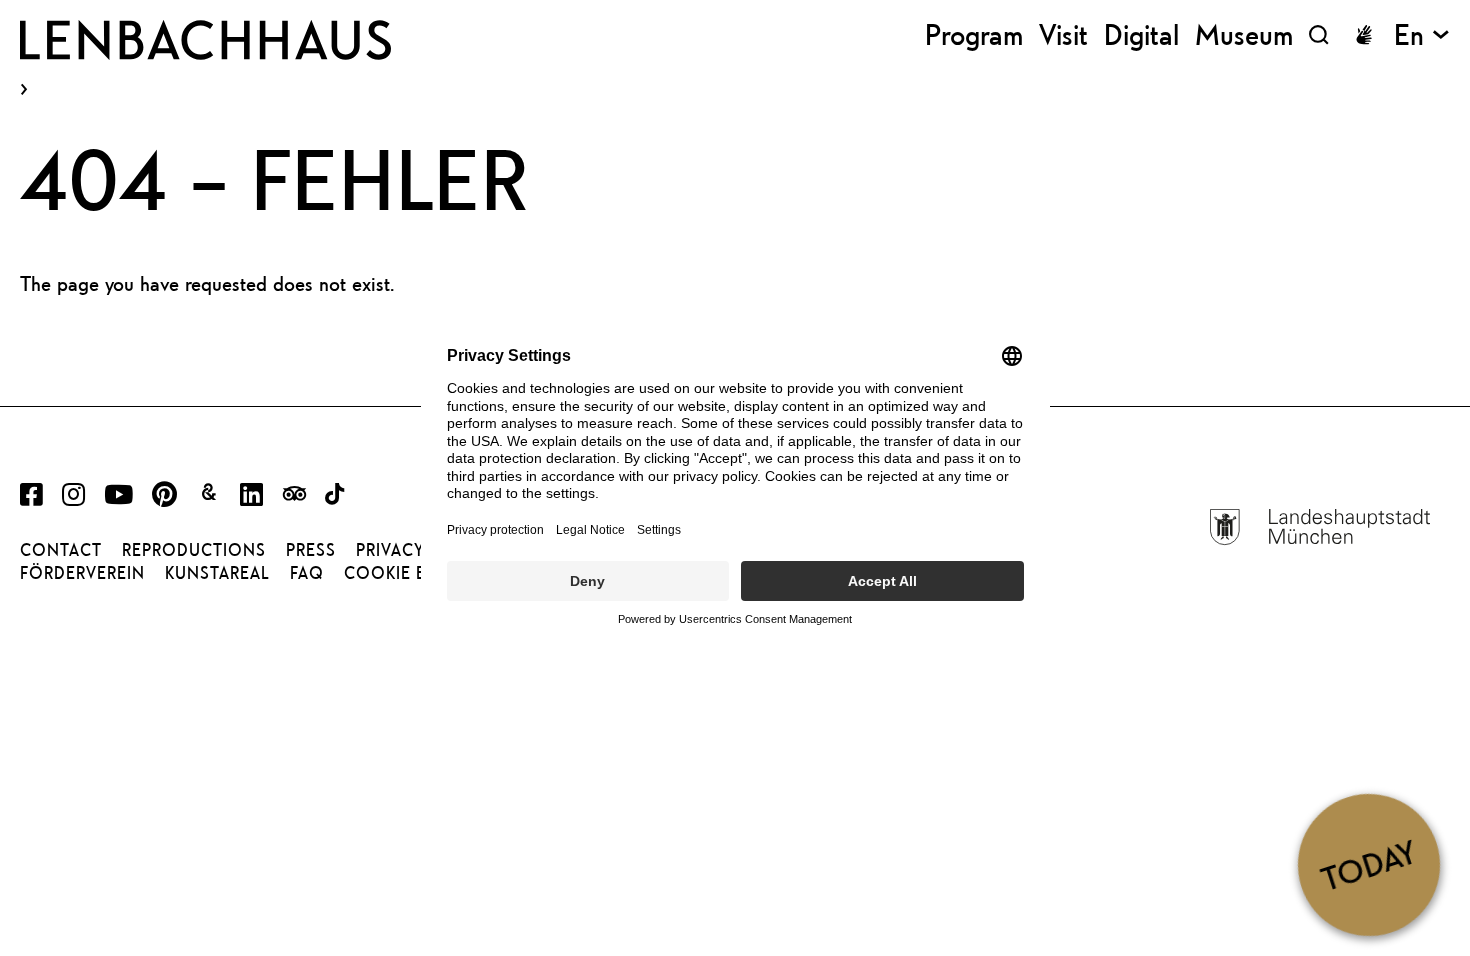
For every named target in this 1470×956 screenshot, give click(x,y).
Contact (61, 550)
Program (974, 34)
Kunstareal (217, 573)
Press (311, 550)
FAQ (307, 573)
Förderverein (82, 573)
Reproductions (194, 550)
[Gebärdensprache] (1364, 35)
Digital (1141, 34)
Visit (1063, 34)
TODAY (1368, 864)
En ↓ (1422, 34)
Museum (1244, 34)
